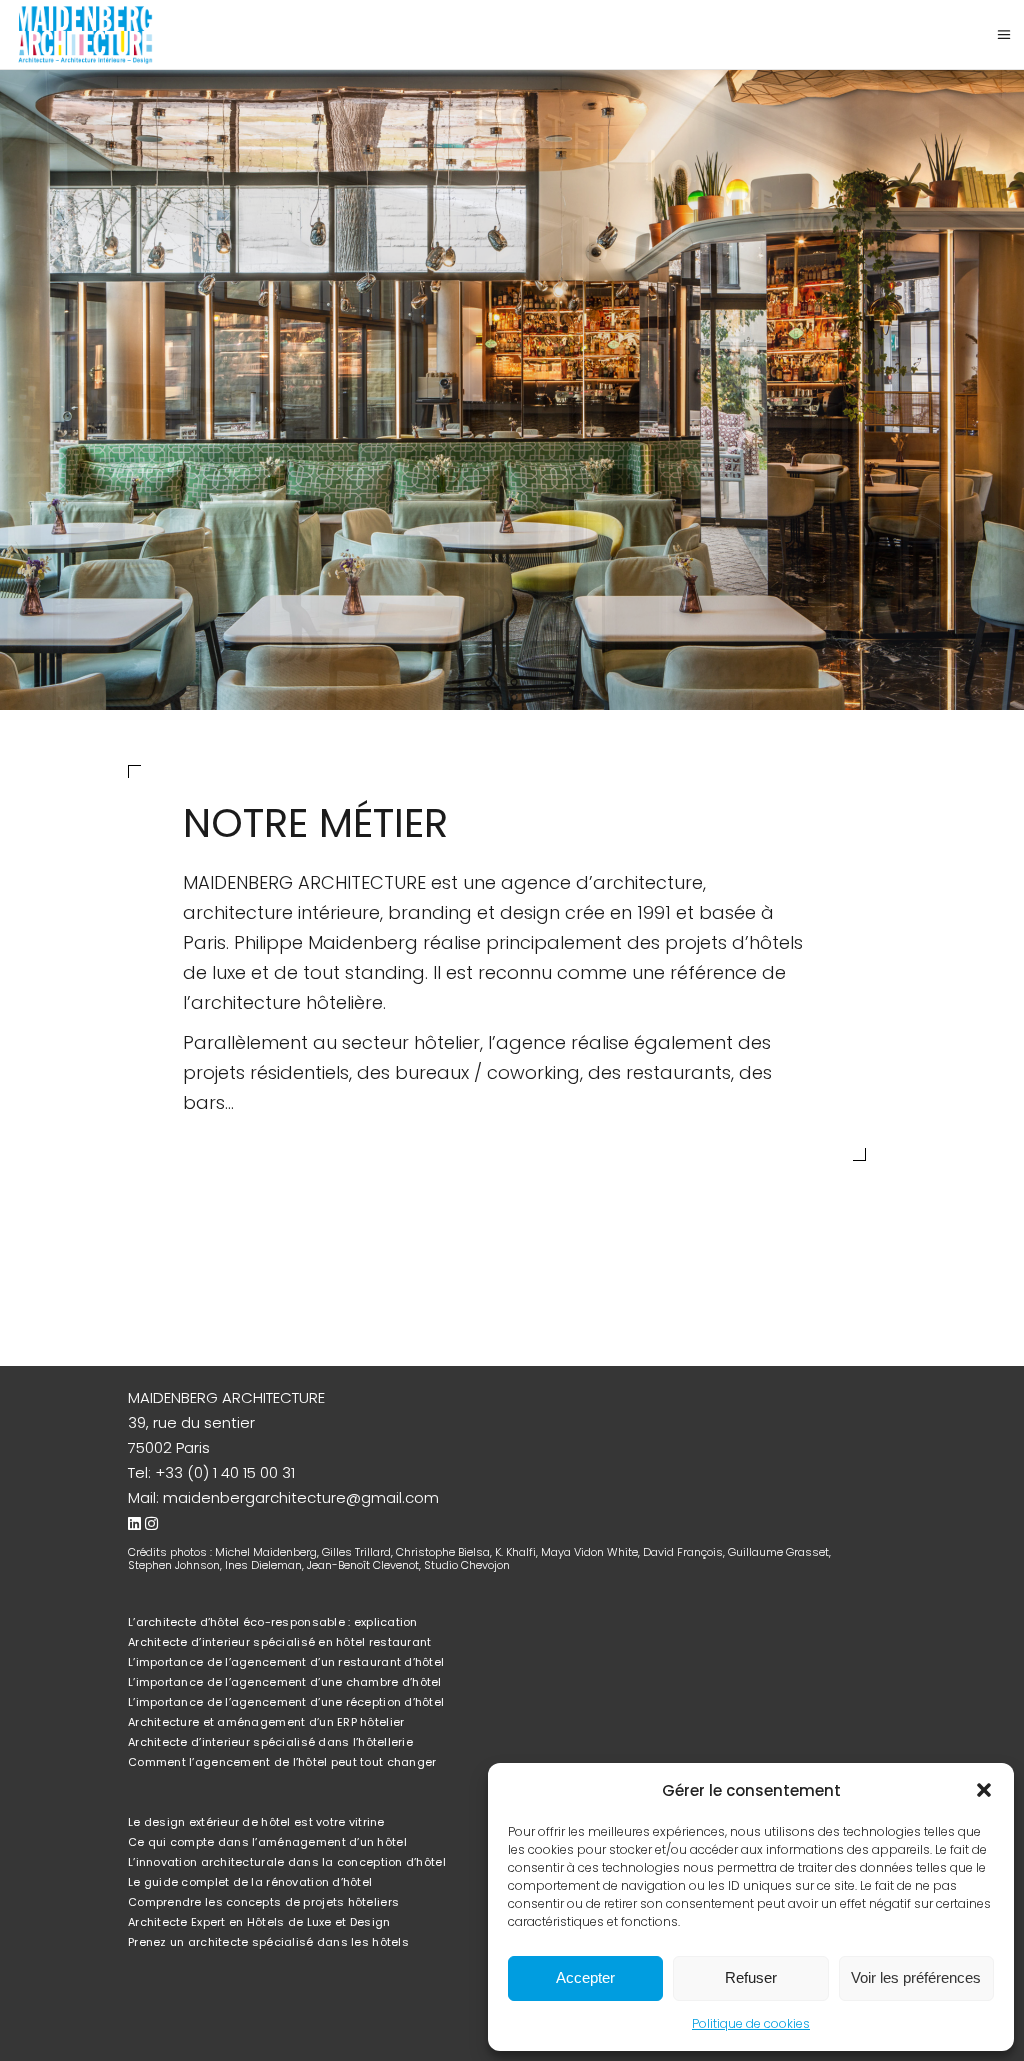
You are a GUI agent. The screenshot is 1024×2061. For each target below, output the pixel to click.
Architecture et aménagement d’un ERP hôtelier (266, 1722)
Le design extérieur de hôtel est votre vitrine (256, 1822)
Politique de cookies (751, 2023)
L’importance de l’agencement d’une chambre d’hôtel (285, 1682)
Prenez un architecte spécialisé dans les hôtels (268, 1942)
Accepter (585, 1977)
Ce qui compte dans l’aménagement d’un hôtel (267, 1842)
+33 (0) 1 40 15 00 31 (225, 1472)
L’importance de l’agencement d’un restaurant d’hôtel (286, 1662)
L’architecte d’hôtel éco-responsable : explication (273, 1622)
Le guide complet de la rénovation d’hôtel (250, 1882)
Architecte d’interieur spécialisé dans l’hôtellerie (270, 1742)
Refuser (751, 1977)
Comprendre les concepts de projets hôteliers (263, 1902)
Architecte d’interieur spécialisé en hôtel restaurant (280, 1642)
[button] (984, 1790)
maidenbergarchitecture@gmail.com (301, 1497)
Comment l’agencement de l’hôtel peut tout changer (282, 1762)
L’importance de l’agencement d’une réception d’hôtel (286, 1702)
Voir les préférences (916, 1977)
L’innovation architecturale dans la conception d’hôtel (287, 1862)
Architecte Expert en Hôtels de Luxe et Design (259, 1922)
